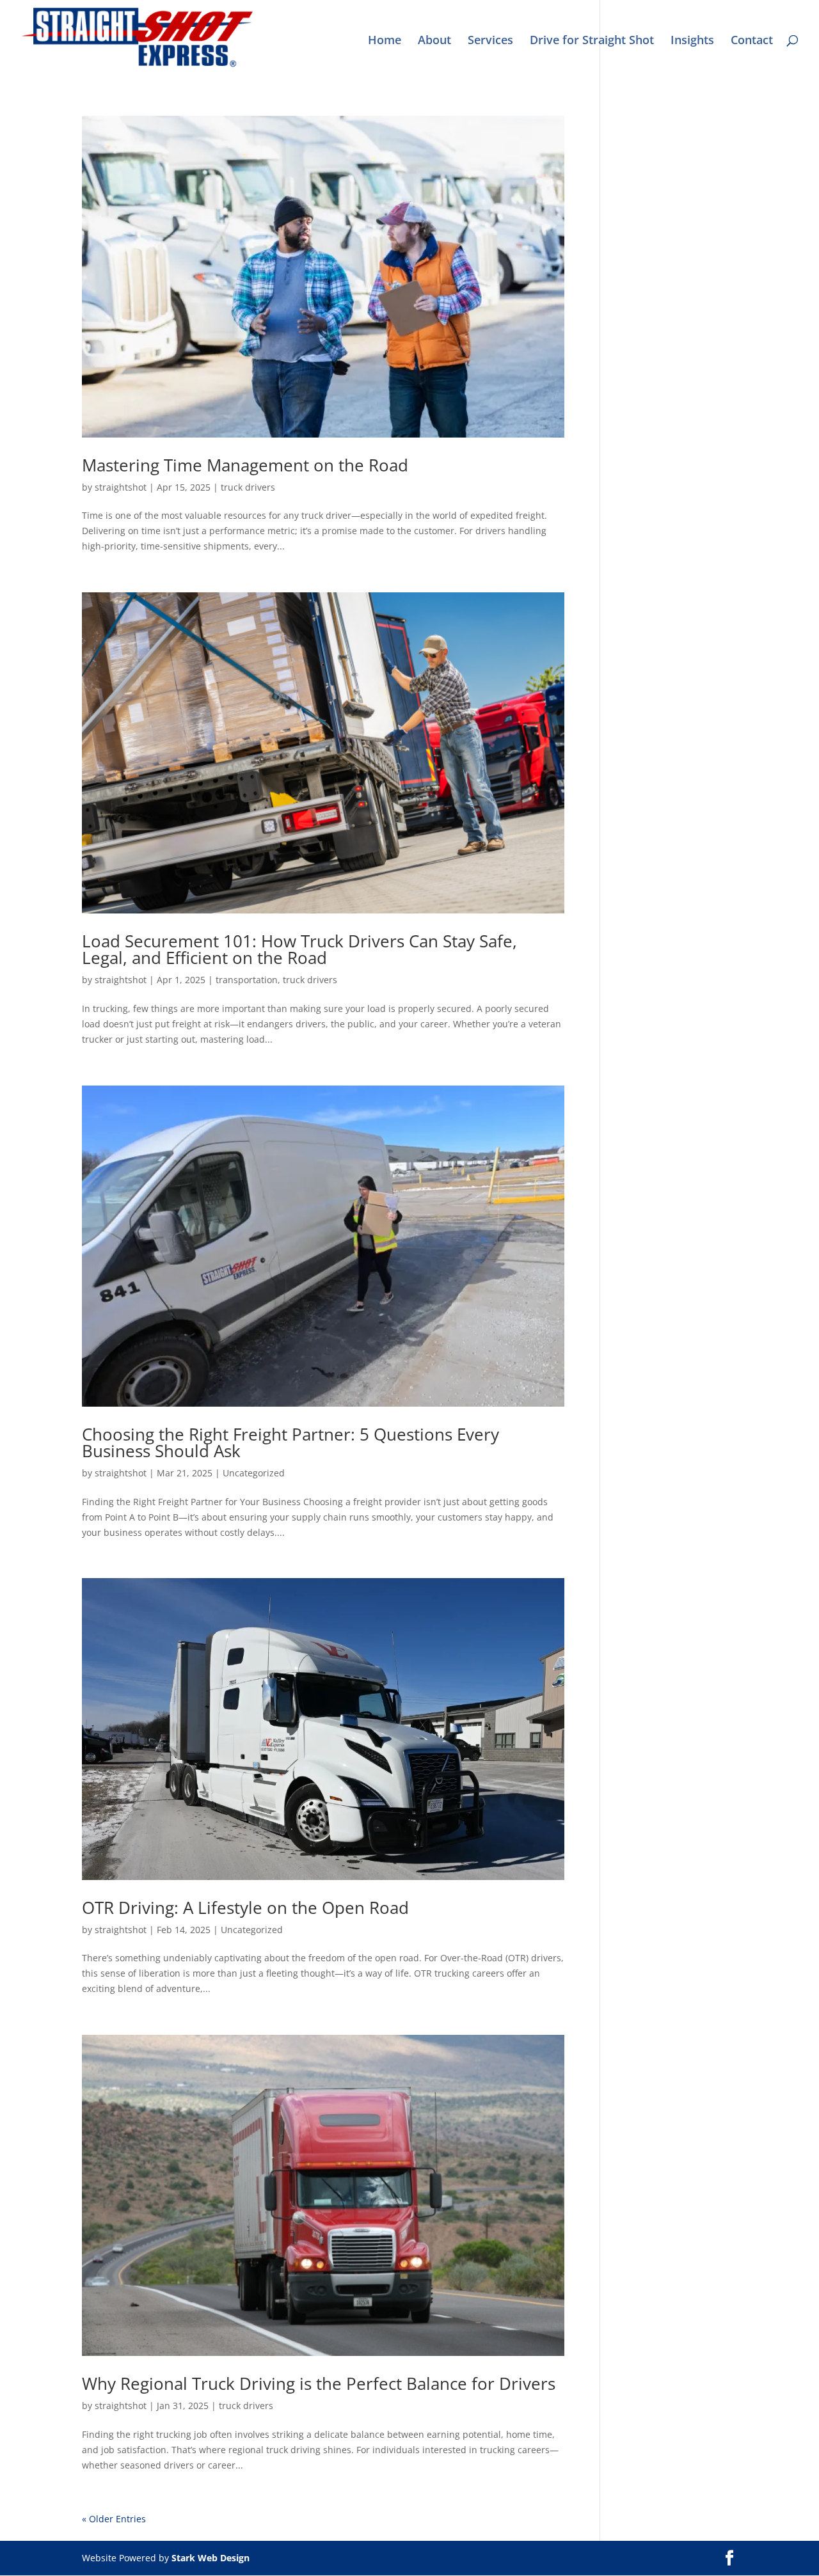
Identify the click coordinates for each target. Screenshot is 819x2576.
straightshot (121, 487)
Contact (752, 41)
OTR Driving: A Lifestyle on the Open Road (245, 1908)
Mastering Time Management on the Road (245, 465)
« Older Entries (114, 2519)
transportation (247, 980)
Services (490, 41)
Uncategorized (254, 1473)
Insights (692, 41)
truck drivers (248, 487)
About (434, 41)
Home (385, 41)
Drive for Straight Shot (592, 41)
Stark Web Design (211, 2558)
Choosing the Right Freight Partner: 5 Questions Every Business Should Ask (290, 1442)
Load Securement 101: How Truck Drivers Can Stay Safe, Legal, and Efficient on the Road (299, 949)
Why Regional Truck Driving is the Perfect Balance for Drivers (319, 2383)
